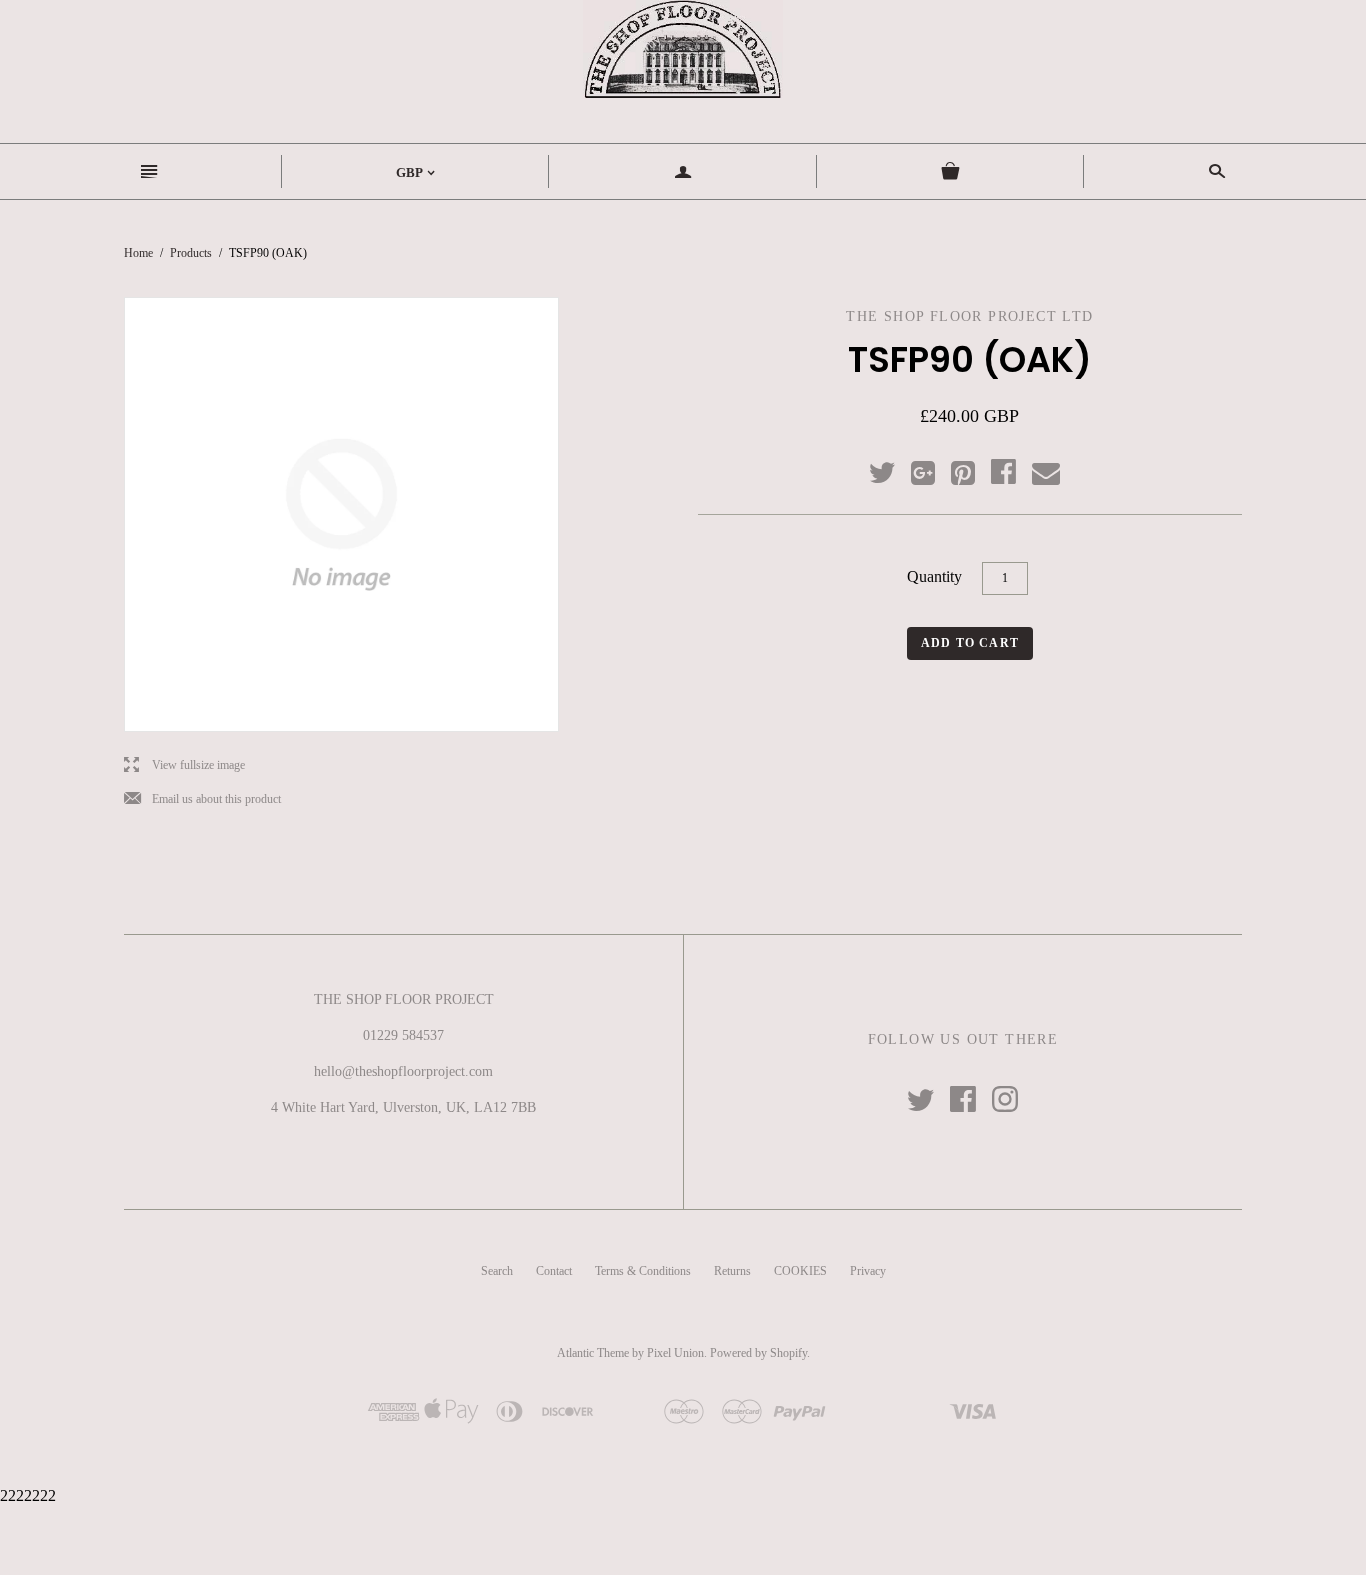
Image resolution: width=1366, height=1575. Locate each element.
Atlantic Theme (593, 1353)
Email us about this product (202, 799)
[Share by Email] (1044, 474)
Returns (732, 1271)
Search (497, 1271)
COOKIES (800, 1271)
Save (973, 468)
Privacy (868, 1271)
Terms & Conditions (643, 1271)
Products (191, 253)
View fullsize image (184, 765)
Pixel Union (675, 1353)
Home (138, 253)
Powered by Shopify (758, 1353)
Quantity (934, 576)
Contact (554, 1271)
